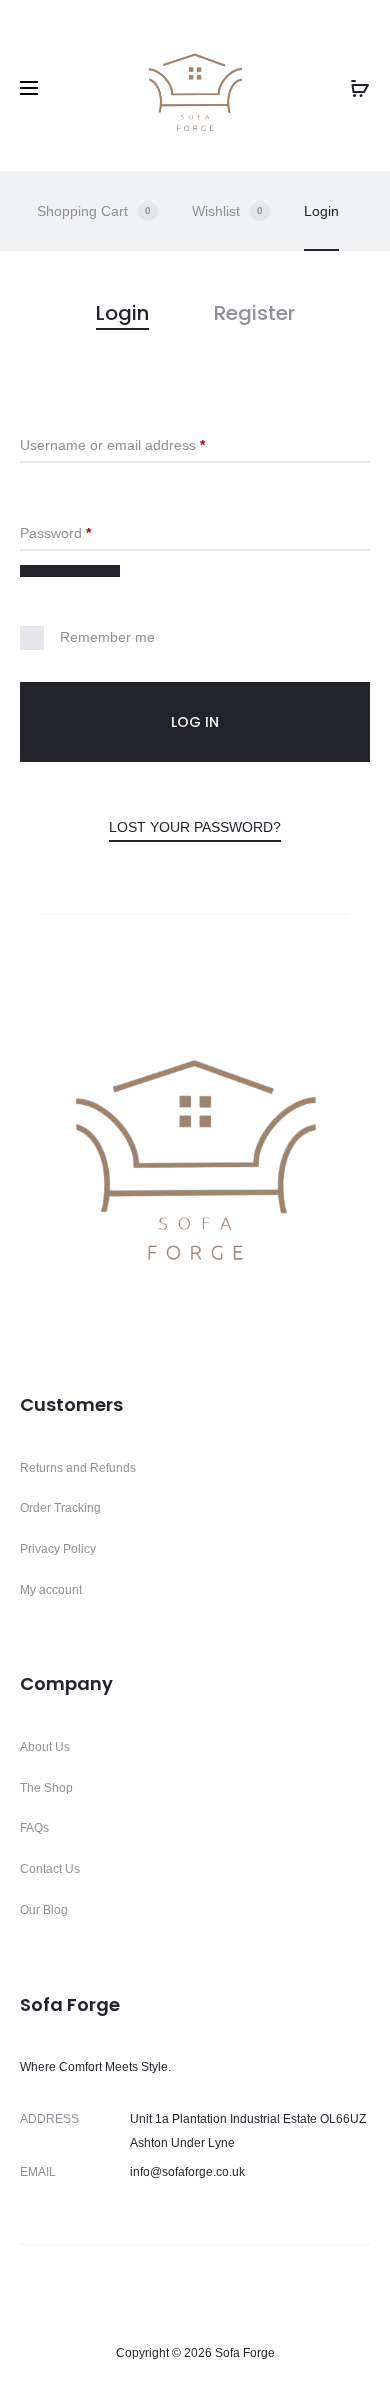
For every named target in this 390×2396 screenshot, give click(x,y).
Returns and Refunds (78, 1468)
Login (321, 211)
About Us (45, 1747)
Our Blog (44, 1910)
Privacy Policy (58, 1549)
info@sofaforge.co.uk (187, 2172)
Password (84, 533)
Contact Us (50, 1869)
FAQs (34, 1828)
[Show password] (70, 571)
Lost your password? (195, 827)
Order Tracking (60, 1508)
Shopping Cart (94, 211)
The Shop (46, 1788)
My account (51, 1590)
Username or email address (141, 445)
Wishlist (227, 211)
